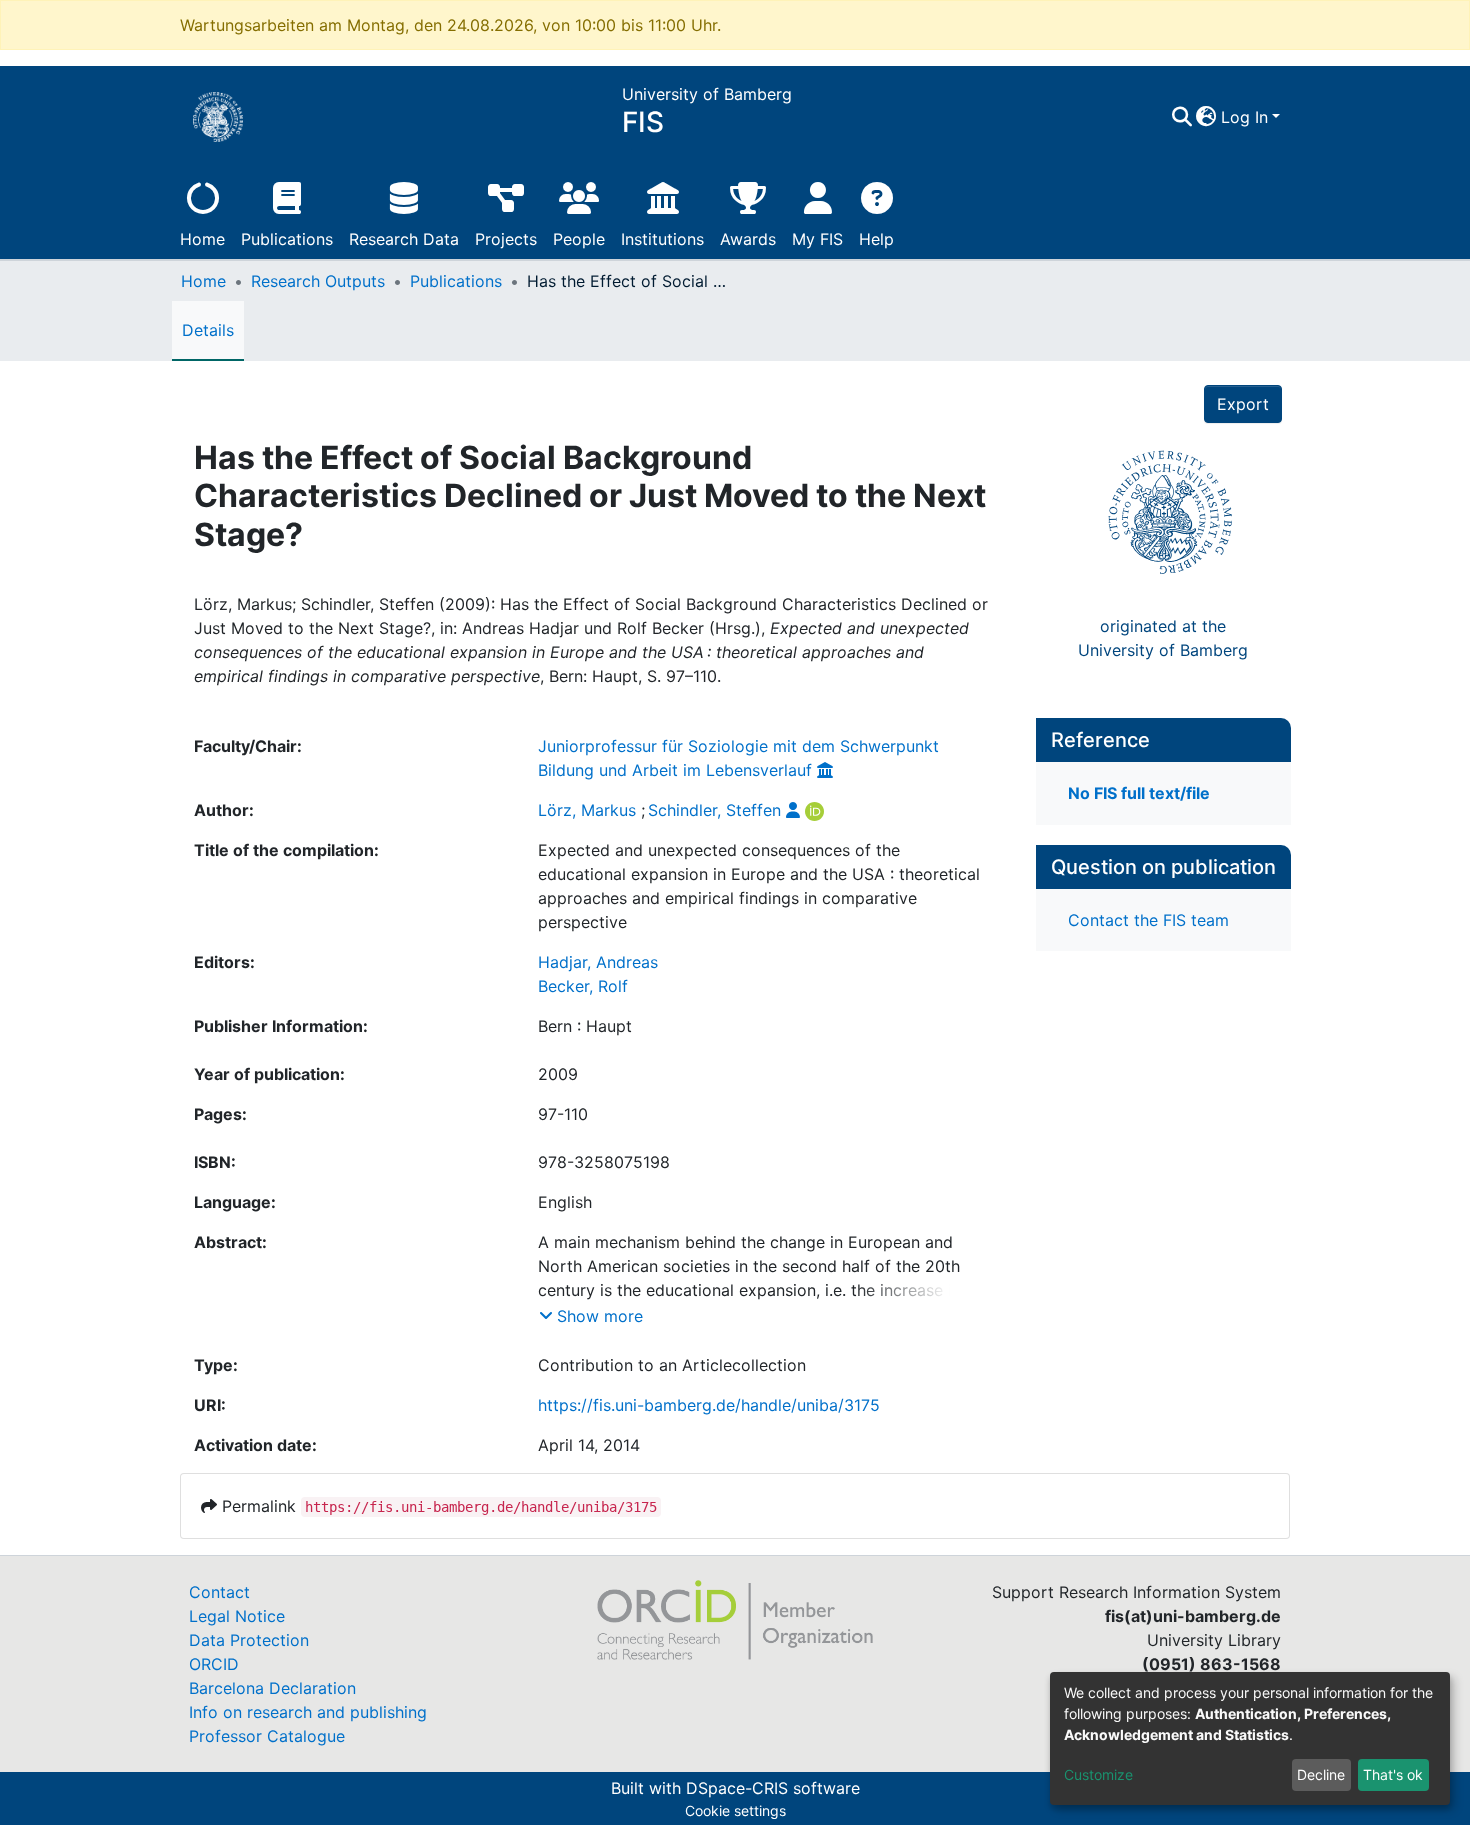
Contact (219, 1592)
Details (208, 330)
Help (876, 239)
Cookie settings (735, 1810)
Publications (287, 239)
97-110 (563, 1114)
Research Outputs (318, 281)
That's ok (1393, 1774)
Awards (748, 239)
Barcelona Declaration (272, 1688)
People (579, 239)
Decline (1321, 1774)
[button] (1206, 117)
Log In (1244, 117)
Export (1243, 404)
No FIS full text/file (1139, 793)
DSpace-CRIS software (773, 1788)
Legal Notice (237, 1616)
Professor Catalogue (267, 1736)
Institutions (662, 239)
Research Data (404, 239)
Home (202, 239)
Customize (1098, 1774)
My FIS (817, 239)
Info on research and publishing (308, 1712)
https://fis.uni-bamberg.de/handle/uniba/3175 (709, 1405)
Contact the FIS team (1148, 920)
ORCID (214, 1664)
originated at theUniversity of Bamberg (1163, 638)
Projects (506, 239)
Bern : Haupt (585, 1026)
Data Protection (249, 1640)
